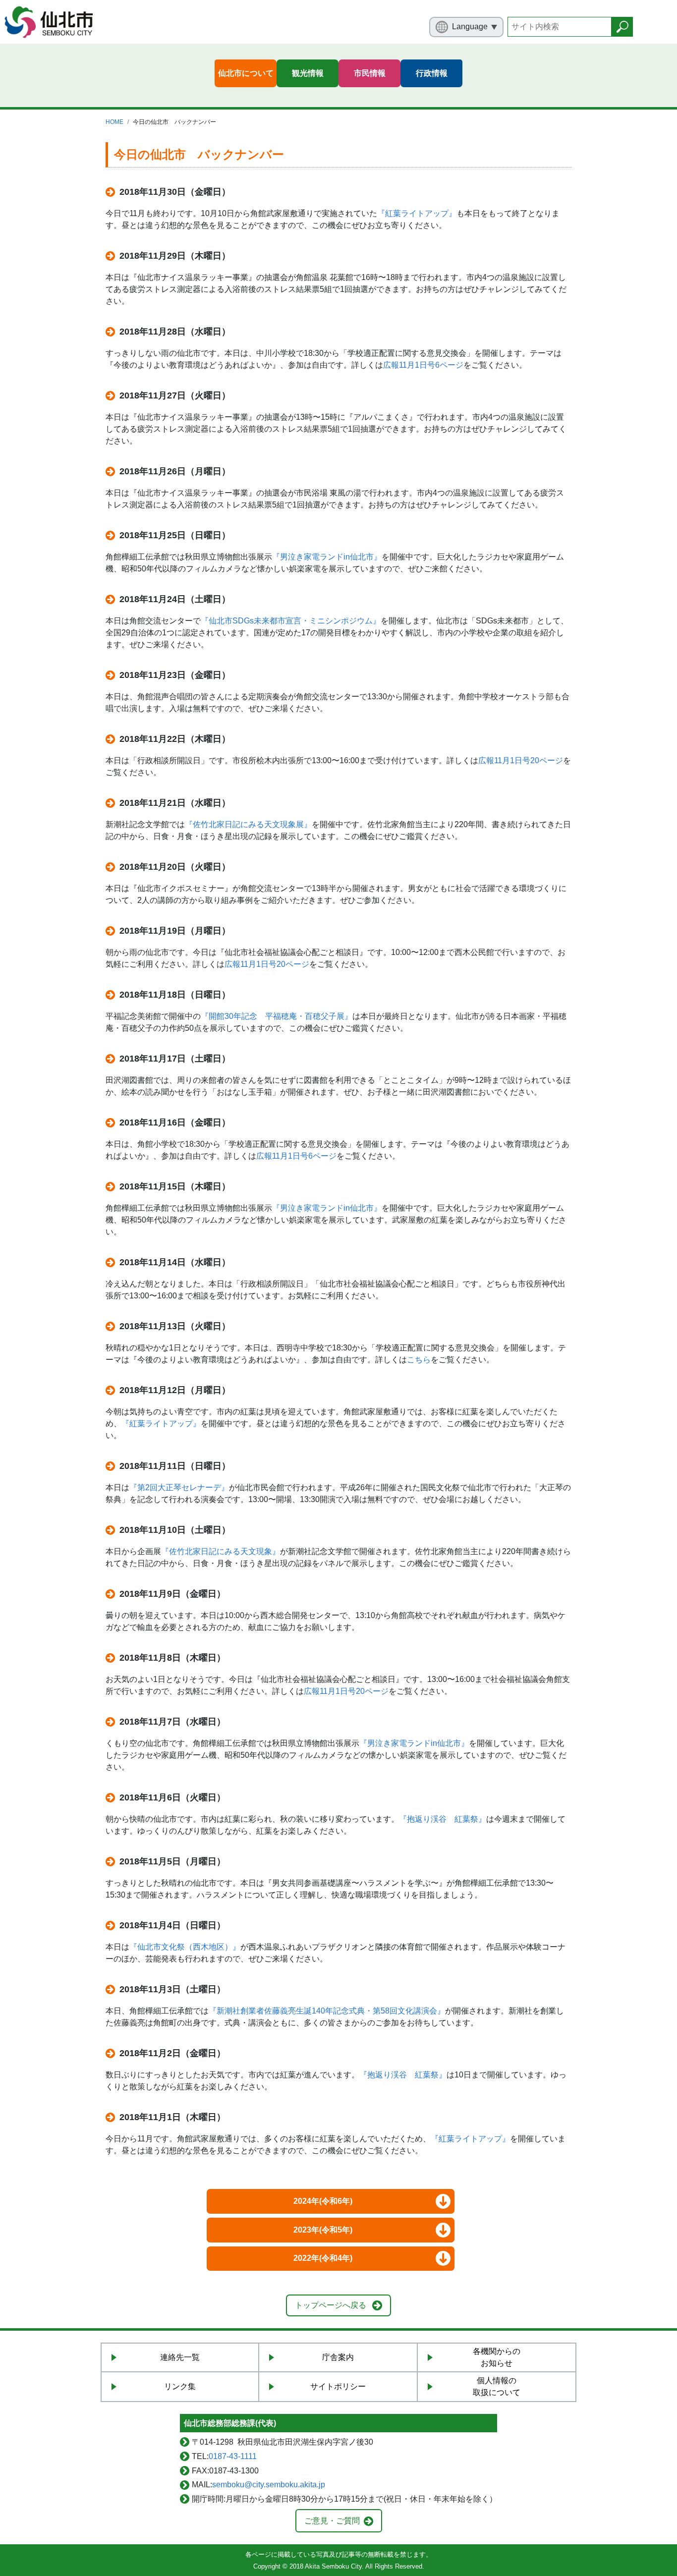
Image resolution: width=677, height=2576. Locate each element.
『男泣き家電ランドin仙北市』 (327, 557)
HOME (114, 122)
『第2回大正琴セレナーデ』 (179, 1487)
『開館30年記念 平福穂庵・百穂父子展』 (277, 1016)
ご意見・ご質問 (332, 2521)
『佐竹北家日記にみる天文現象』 (221, 1551)
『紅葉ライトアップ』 (417, 213)
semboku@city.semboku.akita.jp (269, 2485)
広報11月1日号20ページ (521, 760)
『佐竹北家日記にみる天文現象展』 (248, 824)
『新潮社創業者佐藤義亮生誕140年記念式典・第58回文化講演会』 (327, 2011)
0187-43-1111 (233, 2456)
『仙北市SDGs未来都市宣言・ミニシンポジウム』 (291, 621)
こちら (419, 1360)
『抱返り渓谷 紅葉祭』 (443, 1819)
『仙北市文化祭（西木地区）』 (185, 1947)
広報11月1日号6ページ (423, 365)
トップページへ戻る (331, 2305)
